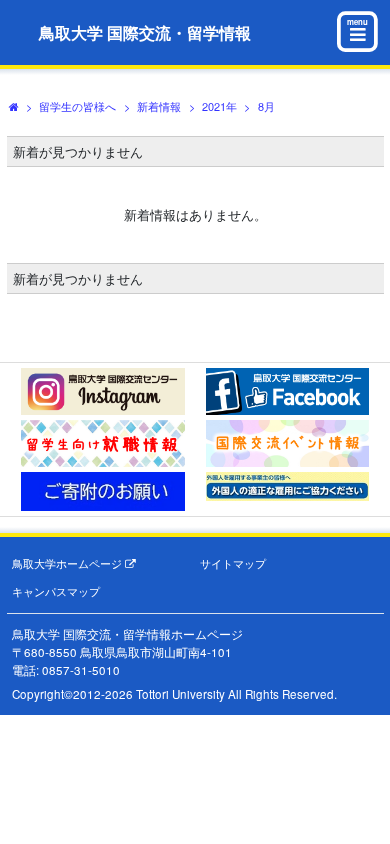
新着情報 (159, 106)
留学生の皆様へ (77, 106)
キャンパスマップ (56, 591)
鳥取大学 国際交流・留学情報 (145, 32)
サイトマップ (233, 563)
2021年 (219, 106)
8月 (266, 106)
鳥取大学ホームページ (68, 563)
